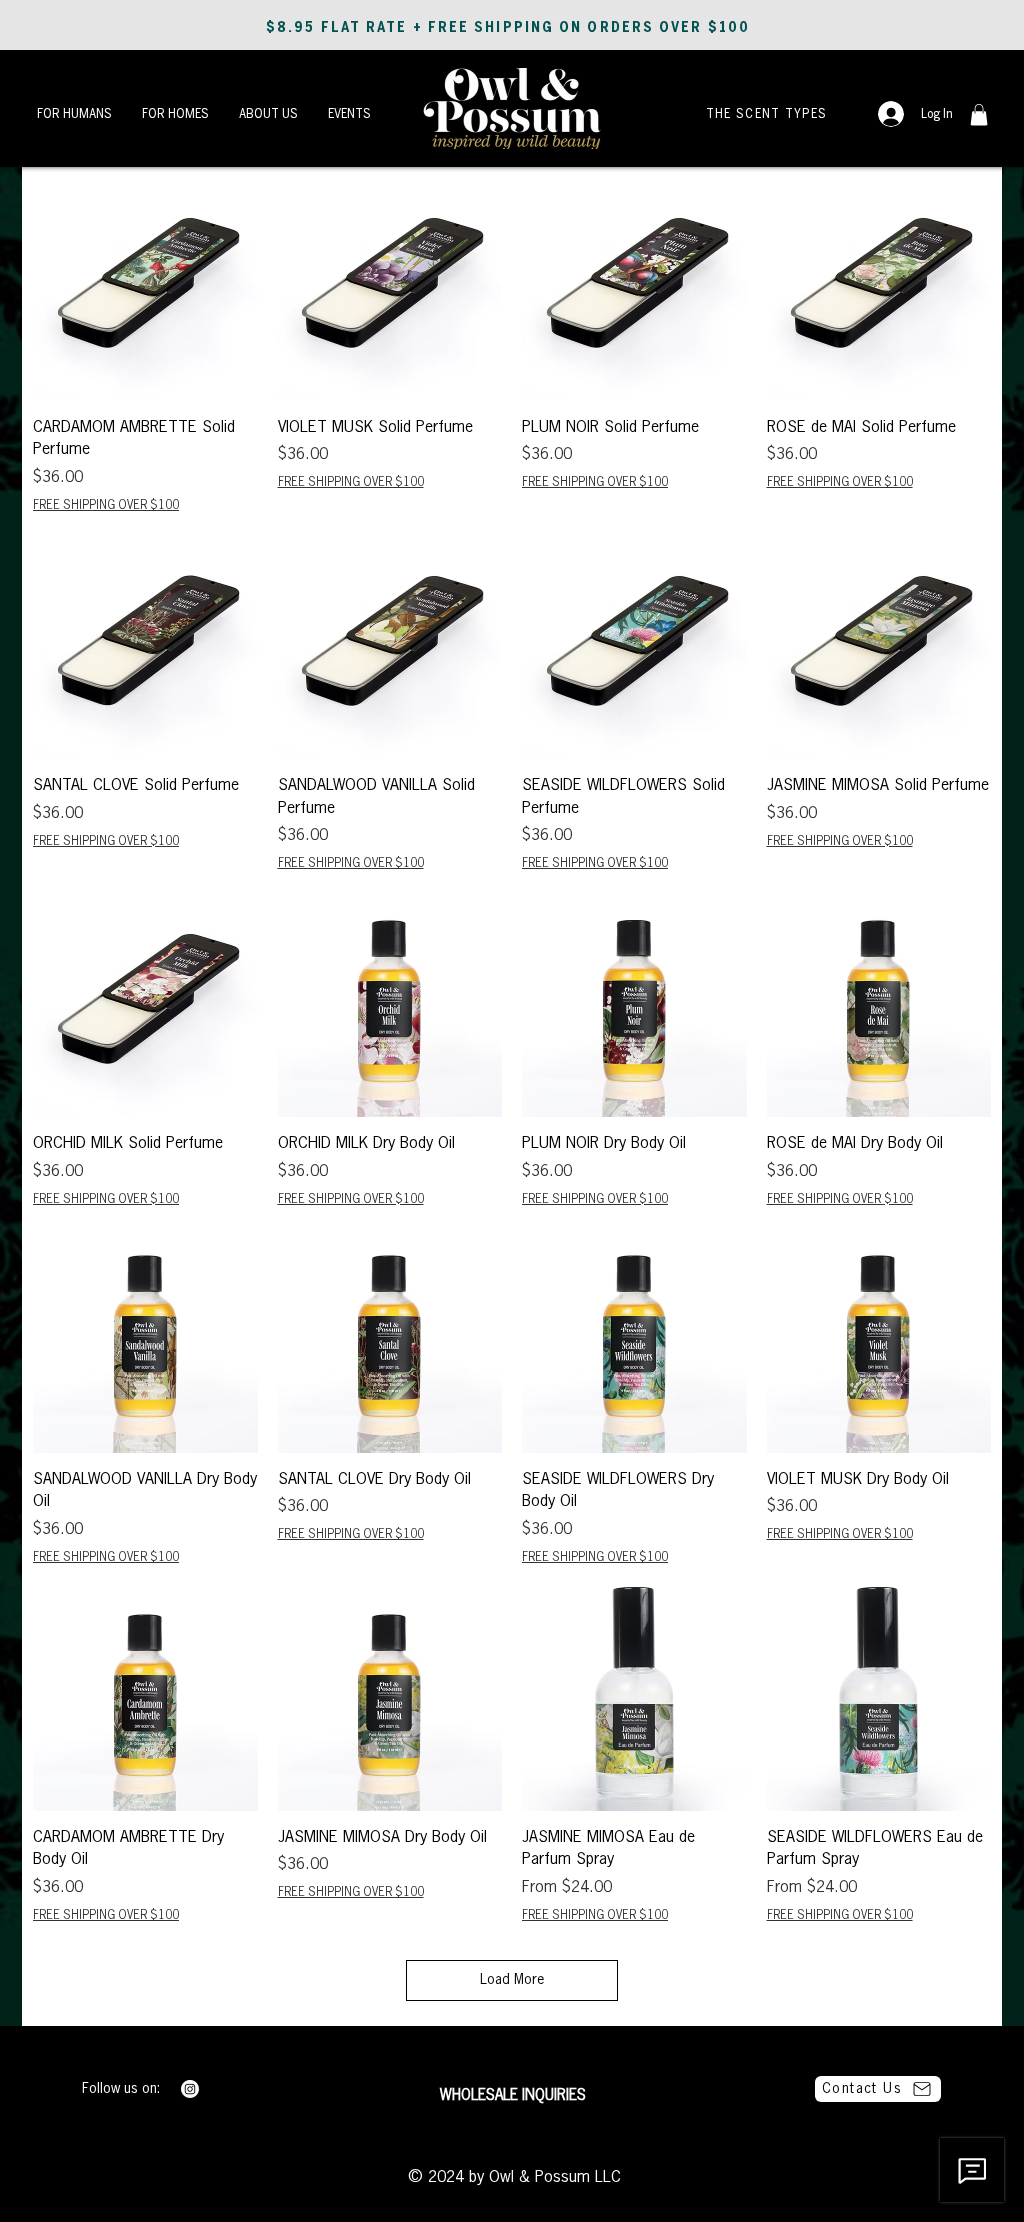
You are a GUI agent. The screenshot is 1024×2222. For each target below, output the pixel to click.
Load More (512, 1980)
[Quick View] (145, 289)
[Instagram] (190, 2089)
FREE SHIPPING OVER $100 (106, 506)
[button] (74, 114)
